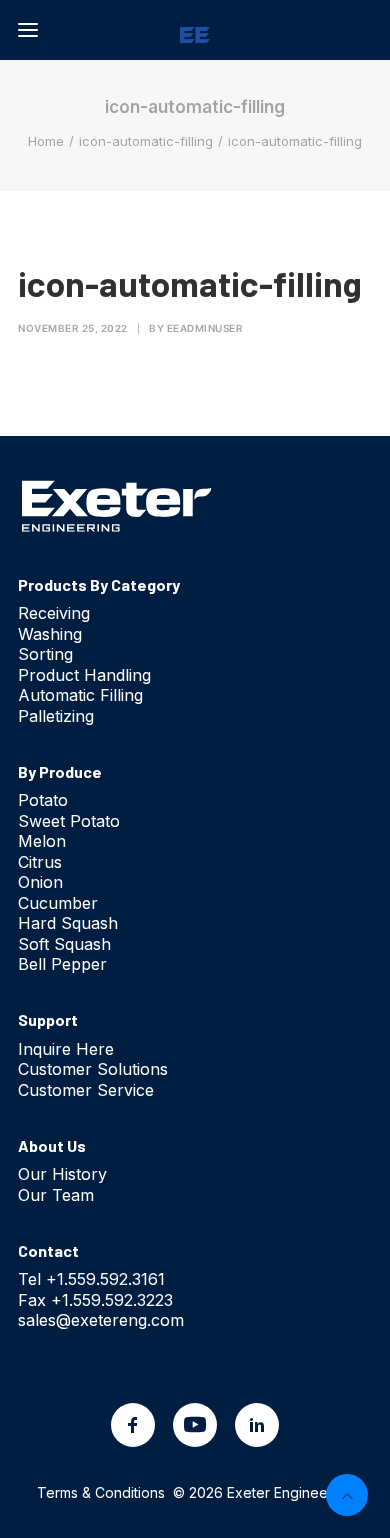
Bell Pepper (62, 964)
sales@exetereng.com (101, 1320)
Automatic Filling (80, 695)
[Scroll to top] (347, 1493)
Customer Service (86, 1090)
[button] (28, 30)
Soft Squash (64, 944)
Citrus (40, 862)
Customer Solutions (93, 1069)
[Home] (117, 505)
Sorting (45, 654)
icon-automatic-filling (146, 141)
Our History (62, 1174)
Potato (43, 800)
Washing (50, 634)
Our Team (56, 1195)
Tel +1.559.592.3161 (91, 1279)
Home (46, 141)
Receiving (54, 613)
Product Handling (84, 675)
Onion (40, 882)
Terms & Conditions (101, 1492)
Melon (42, 841)
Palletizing (56, 716)
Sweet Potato (69, 821)
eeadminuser (205, 328)
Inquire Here (66, 1049)
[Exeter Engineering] (195, 30)
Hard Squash (68, 923)
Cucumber (58, 903)
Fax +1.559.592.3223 (95, 1300)
